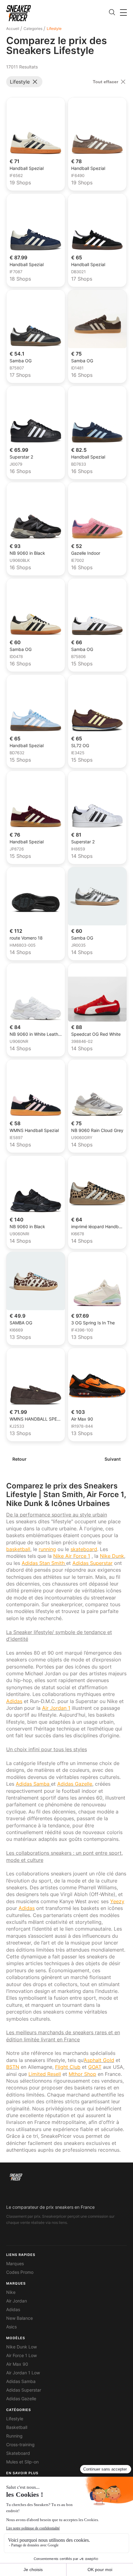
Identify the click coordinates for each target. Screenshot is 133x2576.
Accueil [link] (13, 29)
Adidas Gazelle (21, 2399)
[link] (19, 13)
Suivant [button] (113, 1459)
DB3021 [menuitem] (78, 272)
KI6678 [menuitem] (78, 1234)
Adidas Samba (21, 2381)
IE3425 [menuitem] (78, 753)
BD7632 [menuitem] (17, 753)
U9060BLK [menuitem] (20, 561)
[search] (112, 13)
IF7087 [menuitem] (16, 272)
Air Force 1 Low (21, 2356)
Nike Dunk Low (21, 2347)
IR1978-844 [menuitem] (82, 1426)
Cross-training (20, 2445)
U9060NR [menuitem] (19, 1042)
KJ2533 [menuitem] (17, 1426)
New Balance (19, 2318)
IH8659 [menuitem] (78, 849)
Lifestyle (15, 2419)
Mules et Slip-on (22, 2462)
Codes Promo (20, 2272)
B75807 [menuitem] (17, 368)
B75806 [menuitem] (78, 657)
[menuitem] (14, 29)
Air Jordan (17, 2301)
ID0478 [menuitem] (16, 657)
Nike (11, 2292)
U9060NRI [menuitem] (19, 1234)
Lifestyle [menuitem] (54, 29)
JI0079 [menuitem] (16, 464)
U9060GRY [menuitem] (82, 1138)
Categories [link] (33, 29)
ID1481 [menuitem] (77, 368)
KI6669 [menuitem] (16, 1330)
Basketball (17, 2427)
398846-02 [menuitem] (82, 1042)
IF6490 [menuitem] (78, 176)
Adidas (13, 2310)
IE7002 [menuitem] (78, 561)
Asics (11, 2327)
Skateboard (18, 2453)
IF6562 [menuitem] (16, 176)
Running (14, 2436)
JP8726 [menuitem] (17, 849)
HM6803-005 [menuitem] (23, 945)
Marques (15, 2264)
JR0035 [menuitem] (78, 945)
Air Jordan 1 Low (23, 2373)
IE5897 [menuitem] (16, 1138)
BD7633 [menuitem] (79, 464)
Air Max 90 (17, 2364)
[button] (123, 12)
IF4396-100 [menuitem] (82, 1330)
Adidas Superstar (24, 2390)
